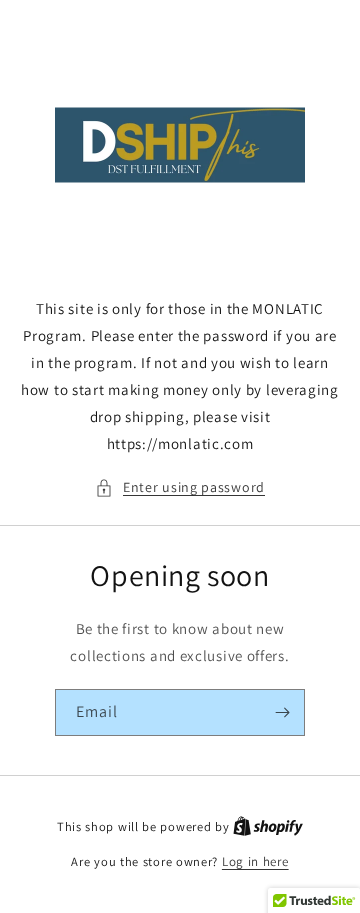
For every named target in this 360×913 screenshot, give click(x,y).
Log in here (255, 861)
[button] (180, 487)
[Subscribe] (282, 712)
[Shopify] (268, 826)
